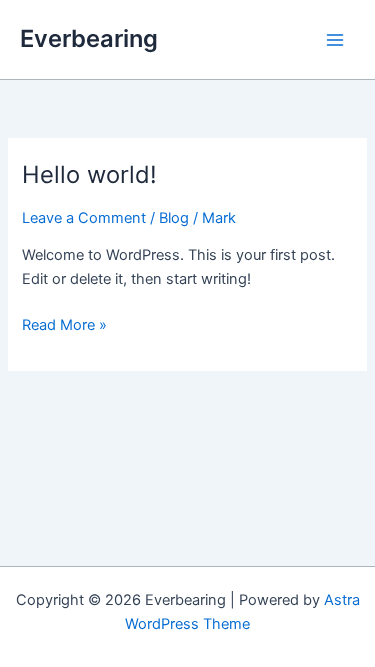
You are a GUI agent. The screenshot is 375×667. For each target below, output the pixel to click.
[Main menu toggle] (335, 39)
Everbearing (89, 38)
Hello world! (89, 174)
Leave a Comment (84, 218)
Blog (174, 218)
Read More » (64, 326)
